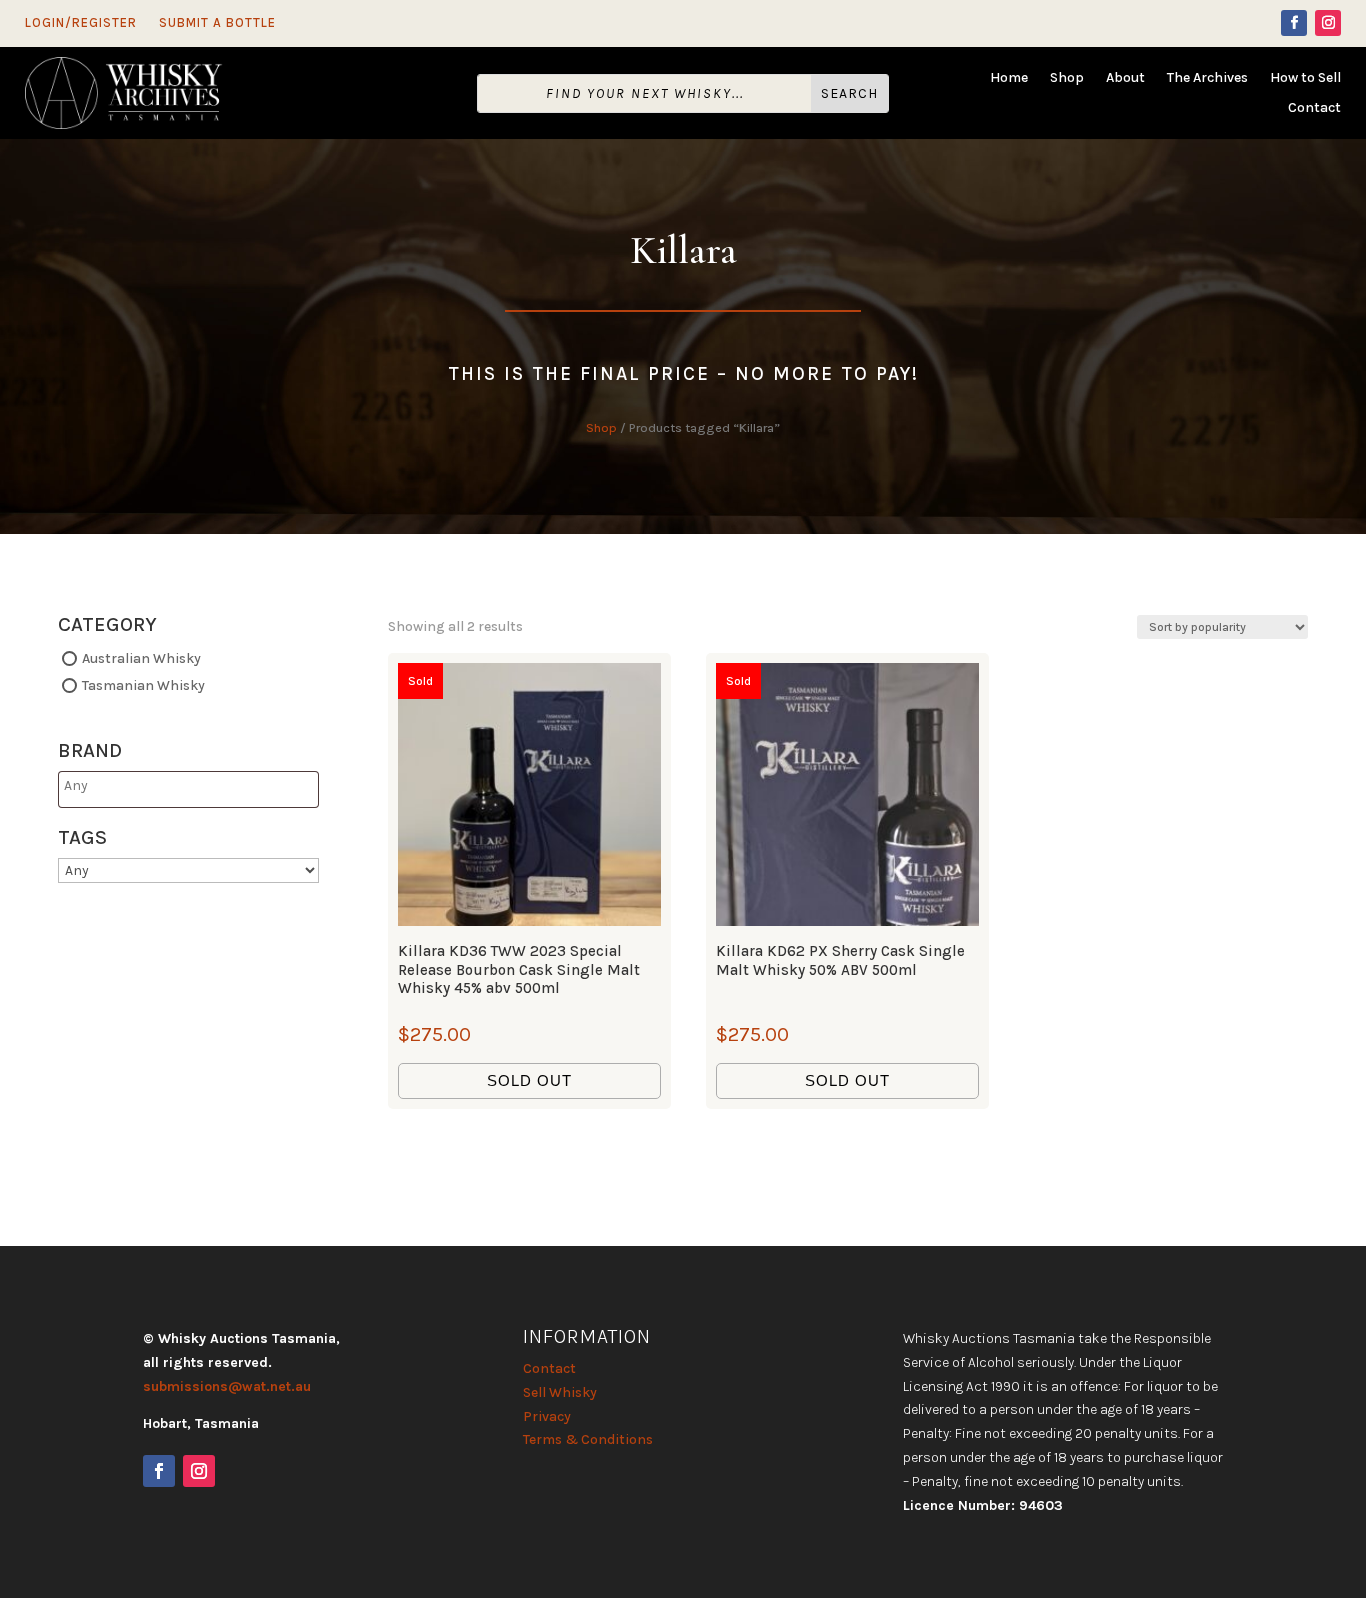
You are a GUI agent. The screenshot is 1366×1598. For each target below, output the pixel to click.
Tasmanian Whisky (143, 684)
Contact (1314, 108)
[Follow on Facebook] (1294, 23)
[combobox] (188, 789)
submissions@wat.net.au (227, 1386)
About (1125, 78)
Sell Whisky (560, 1392)
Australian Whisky (141, 658)
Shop (1067, 78)
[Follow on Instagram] (1328, 23)
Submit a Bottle (217, 23)
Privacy (547, 1416)
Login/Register (81, 23)
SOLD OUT (529, 1080)
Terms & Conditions (588, 1439)
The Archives (1207, 78)
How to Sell (1305, 78)
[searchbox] (142, 785)
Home (1009, 78)
